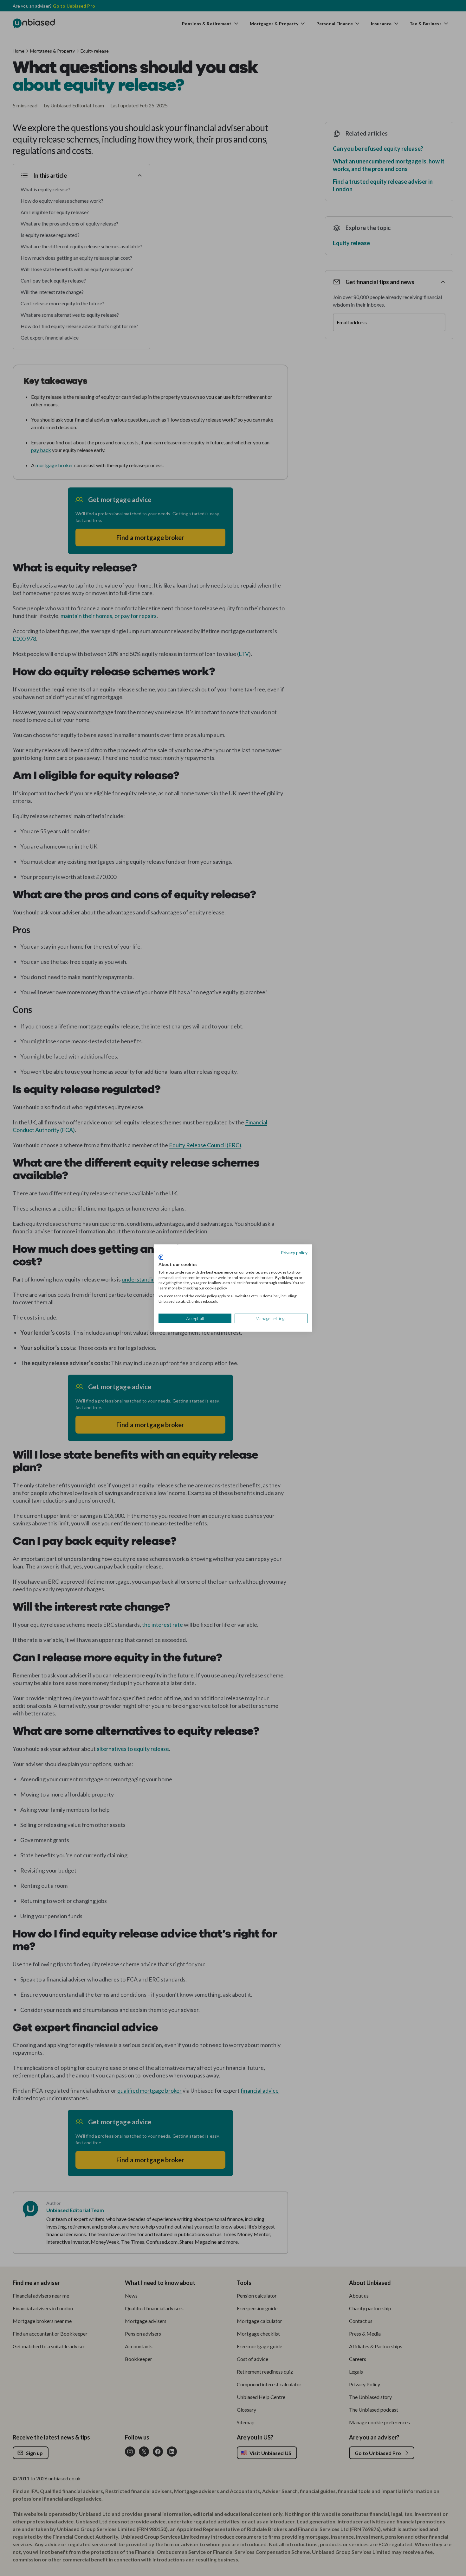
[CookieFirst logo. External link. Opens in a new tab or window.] (161, 1257)
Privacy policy (294, 1252)
